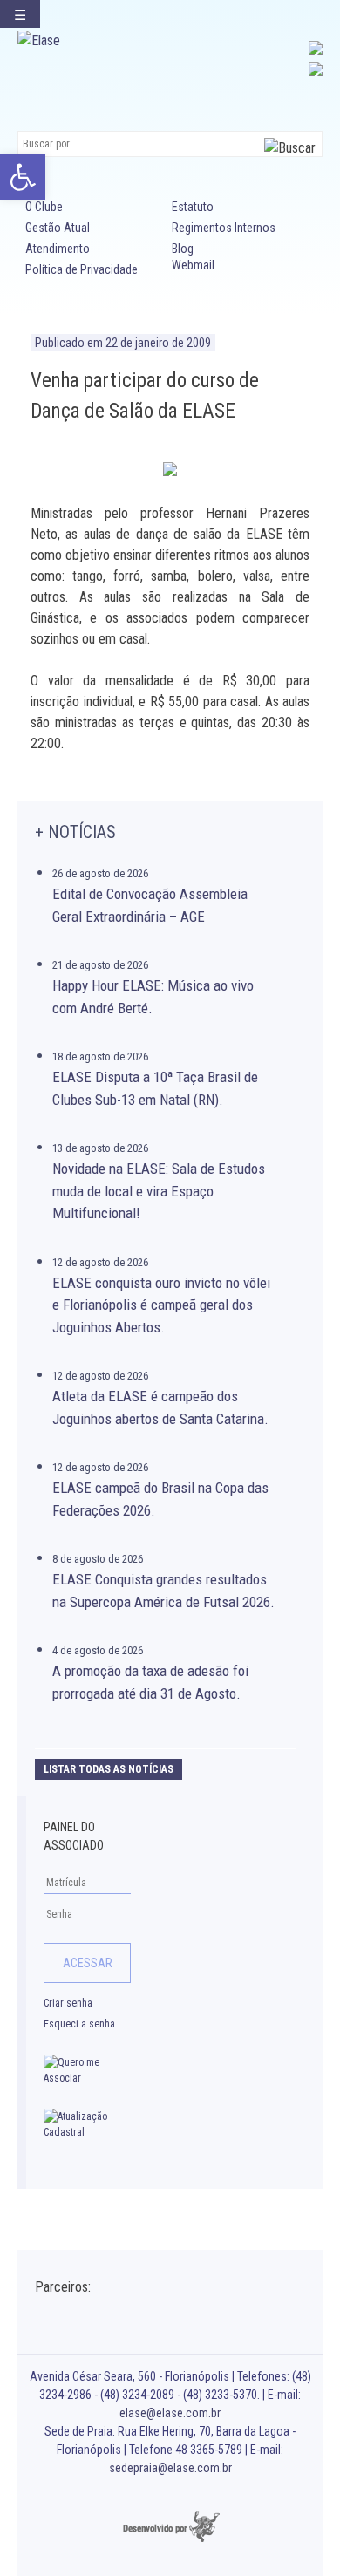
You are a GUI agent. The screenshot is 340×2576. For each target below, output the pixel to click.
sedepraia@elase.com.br (170, 2468)
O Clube (44, 207)
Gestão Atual (58, 228)
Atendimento (58, 249)
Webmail (193, 265)
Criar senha (68, 2003)
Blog (183, 249)
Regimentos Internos (224, 228)
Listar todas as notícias (109, 1769)
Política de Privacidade (82, 269)
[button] (23, 177)
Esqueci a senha (79, 2024)
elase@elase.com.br (170, 2413)
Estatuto (193, 207)
